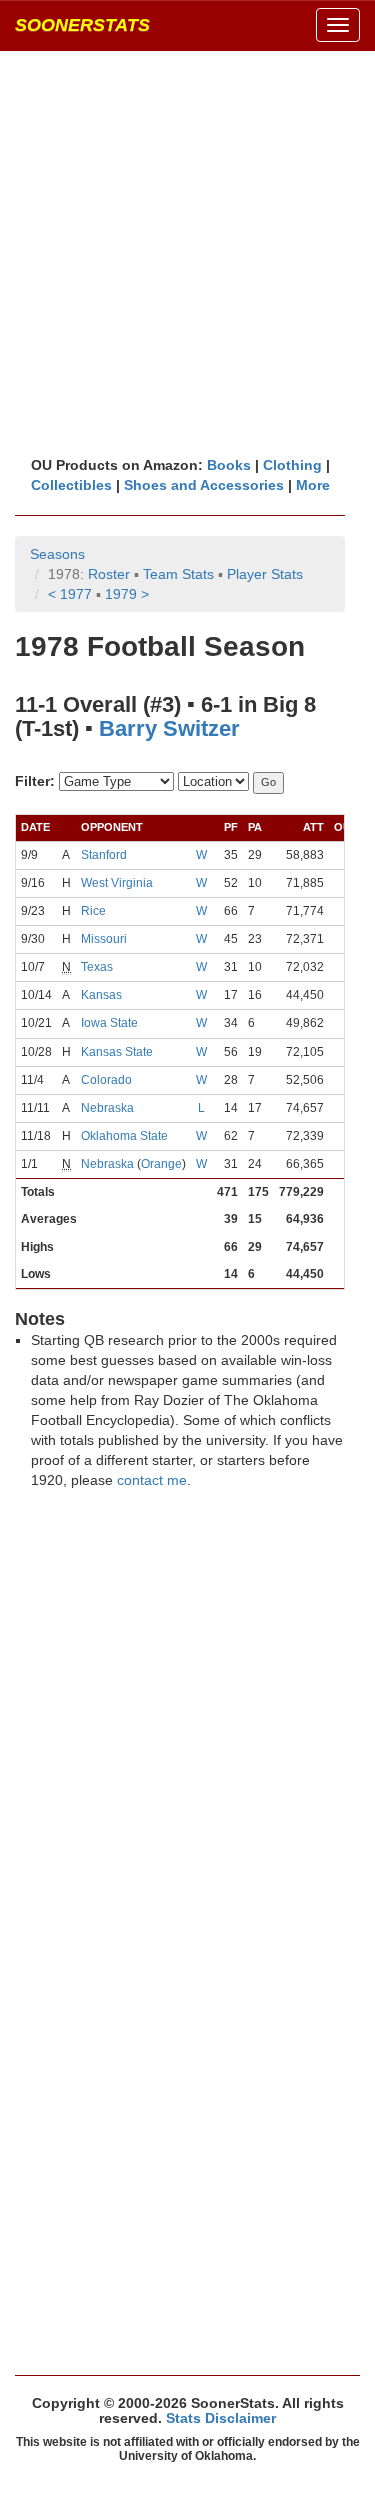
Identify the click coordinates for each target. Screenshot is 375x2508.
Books (229, 465)
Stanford (104, 855)
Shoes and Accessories (204, 485)
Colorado (106, 1080)
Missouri (104, 939)
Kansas (101, 995)
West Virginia (117, 883)
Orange (161, 1164)
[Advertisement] (187, 252)
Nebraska (107, 1108)
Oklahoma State (124, 1136)
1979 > (127, 594)
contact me (152, 1480)
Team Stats (178, 574)
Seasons (57, 554)
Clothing (292, 465)
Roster (109, 574)
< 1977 (70, 594)
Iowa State (109, 1023)
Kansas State (117, 1052)
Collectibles (71, 485)
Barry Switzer (169, 728)
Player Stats (265, 574)
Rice (93, 911)
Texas (97, 967)
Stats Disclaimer (221, 2418)
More (313, 485)
